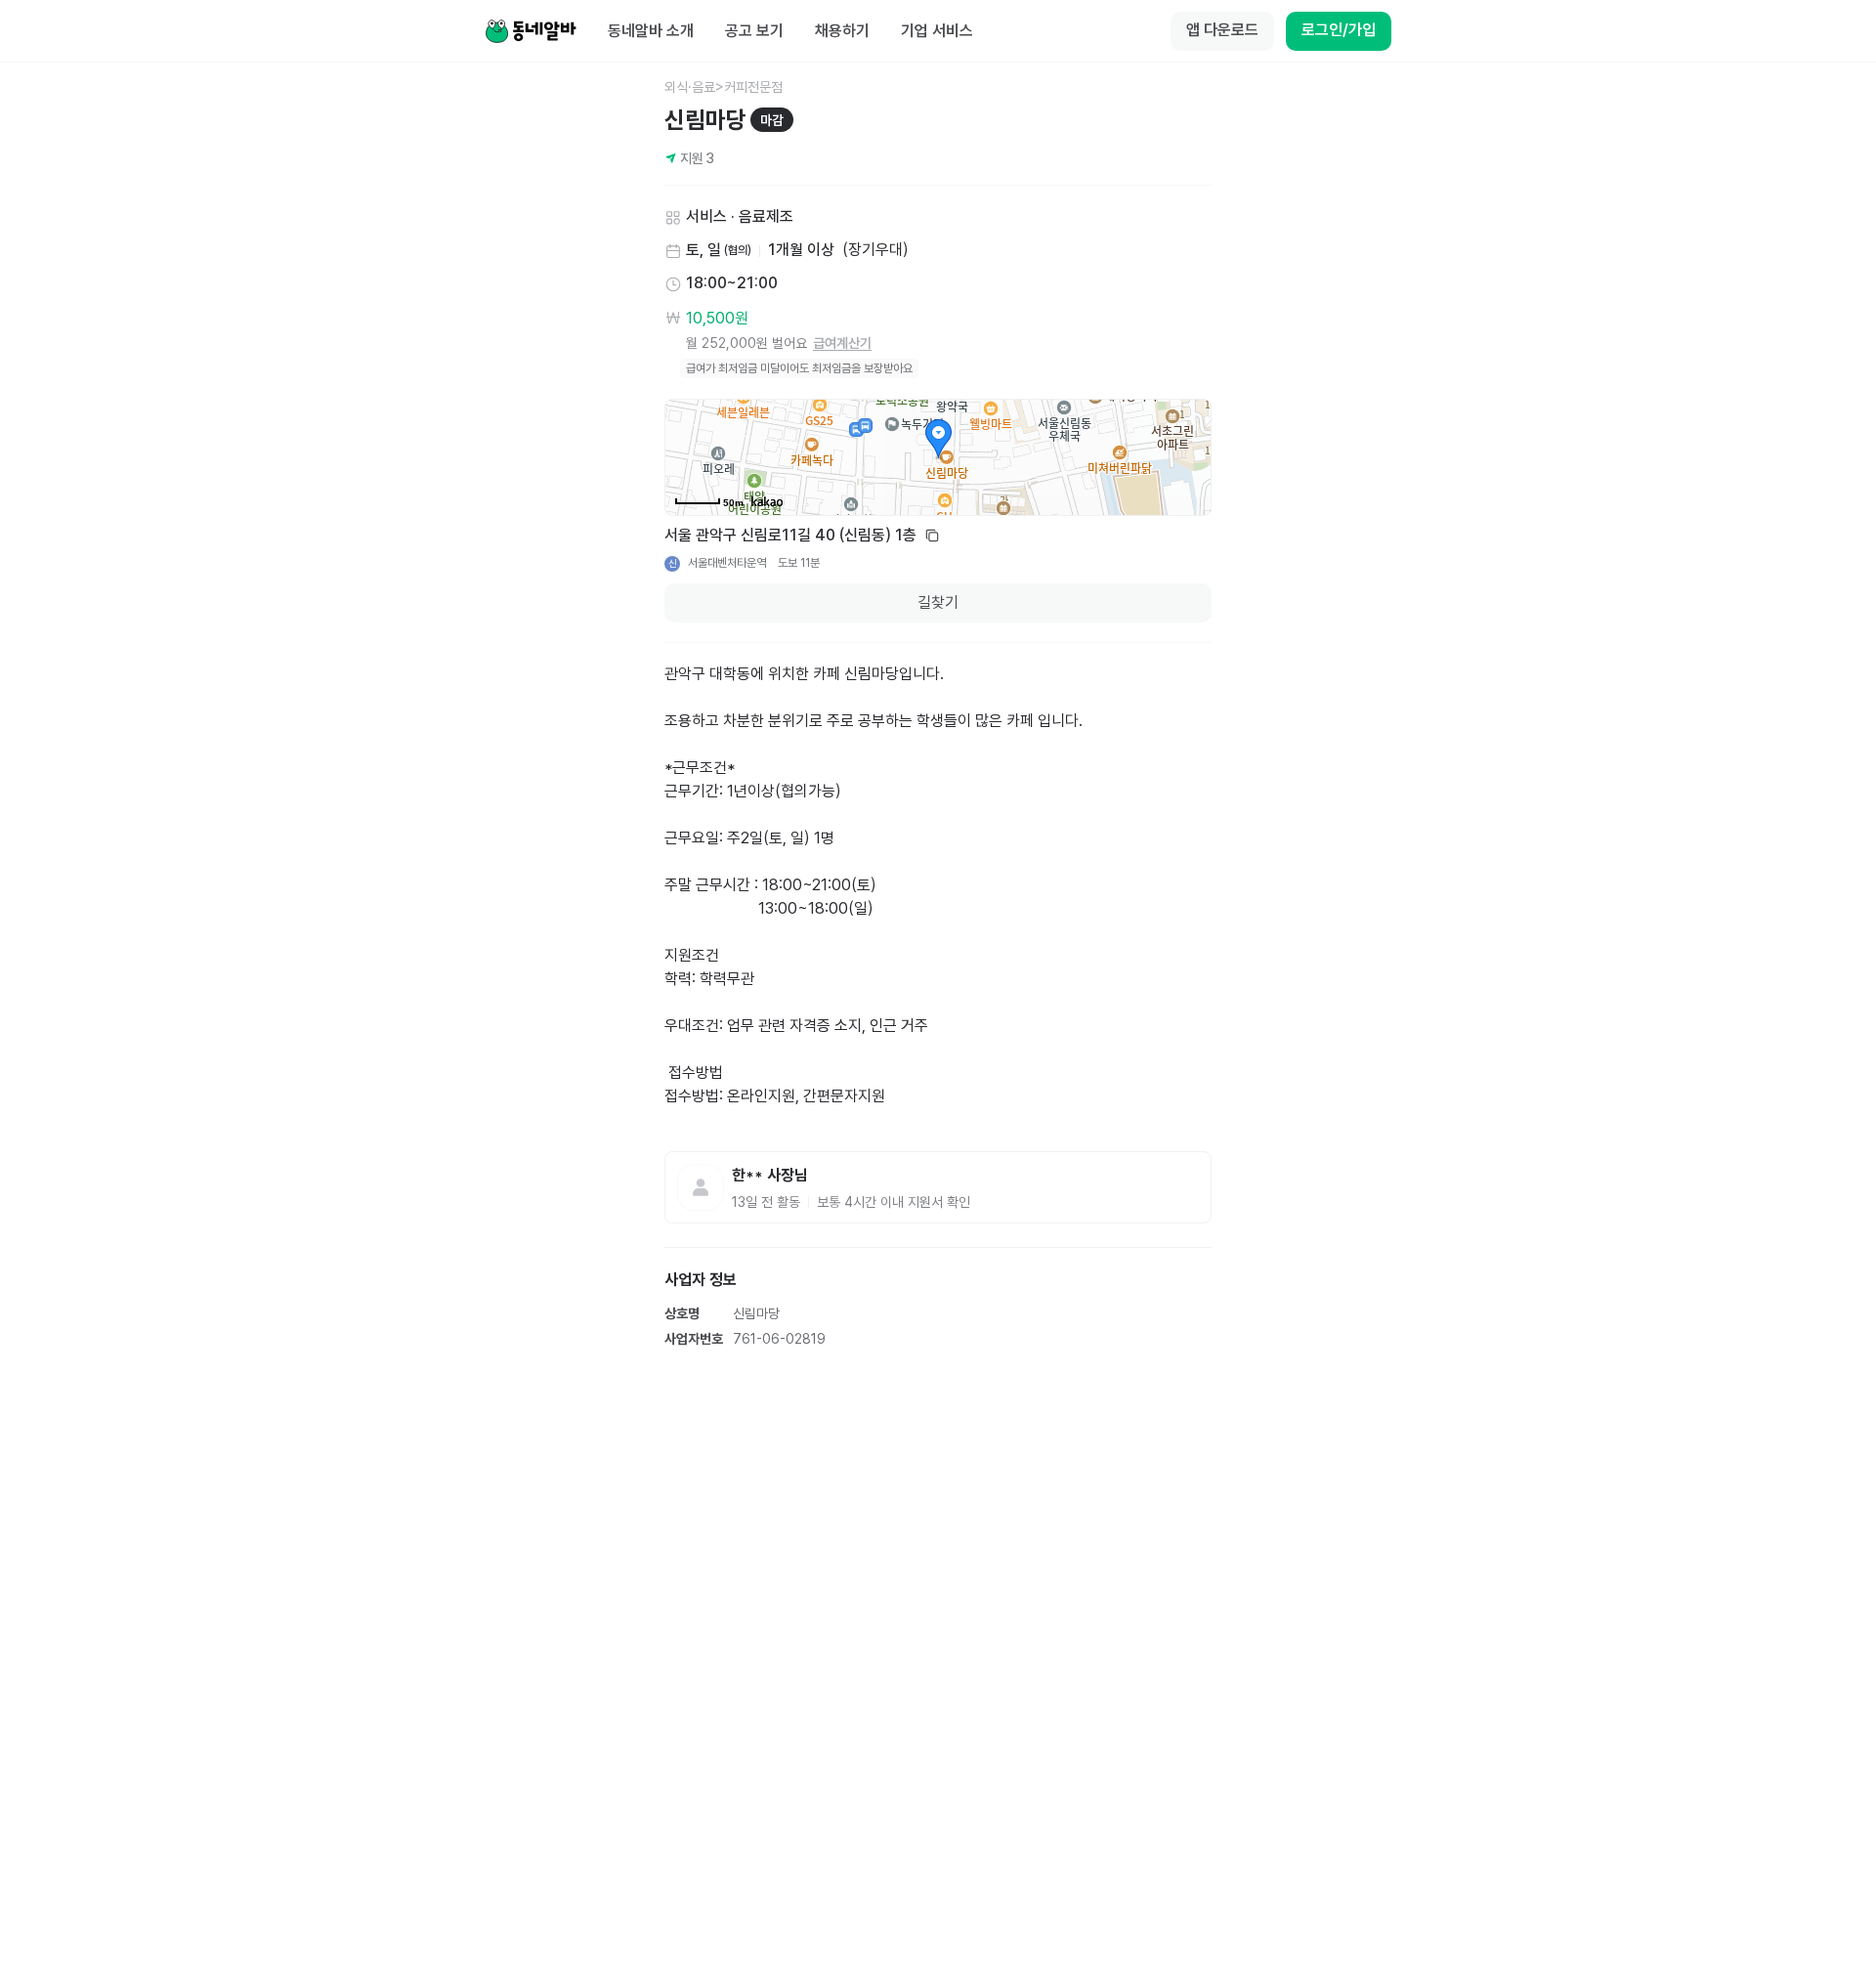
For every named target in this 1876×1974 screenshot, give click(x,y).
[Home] (531, 31)
